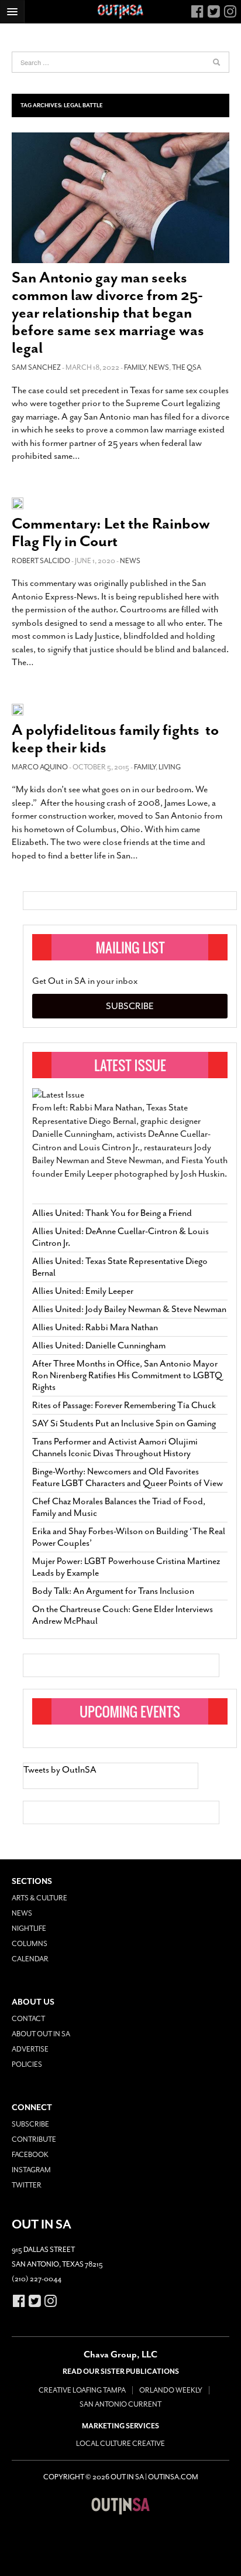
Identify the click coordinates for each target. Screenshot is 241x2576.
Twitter (27, 2185)
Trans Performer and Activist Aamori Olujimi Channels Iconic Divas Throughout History (115, 1447)
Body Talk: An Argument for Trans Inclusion (113, 1591)
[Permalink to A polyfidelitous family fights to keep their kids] (18, 709)
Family (135, 367)
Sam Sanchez (36, 367)
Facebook (30, 2155)
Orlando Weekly (171, 2390)
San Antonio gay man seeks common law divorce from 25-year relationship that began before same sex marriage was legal (108, 313)
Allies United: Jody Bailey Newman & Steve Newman (129, 1309)
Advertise (30, 2049)
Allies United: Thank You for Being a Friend (112, 1213)
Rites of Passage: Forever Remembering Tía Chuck (124, 1405)
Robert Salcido (41, 561)
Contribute (34, 2139)
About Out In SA (41, 2034)
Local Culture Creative (120, 2444)
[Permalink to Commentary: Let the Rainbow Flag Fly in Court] (18, 502)
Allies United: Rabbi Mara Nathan (95, 1327)
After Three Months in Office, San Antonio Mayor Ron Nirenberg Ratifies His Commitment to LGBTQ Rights (127, 1375)
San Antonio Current (120, 2404)
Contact (28, 2019)
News (159, 367)
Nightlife (29, 1928)
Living (170, 767)
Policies (27, 2064)
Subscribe (130, 1006)
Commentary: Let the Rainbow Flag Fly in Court (111, 532)
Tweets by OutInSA (60, 1770)
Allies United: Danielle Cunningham (99, 1345)
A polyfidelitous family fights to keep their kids (115, 739)
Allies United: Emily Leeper (83, 1291)
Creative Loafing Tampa (82, 2390)
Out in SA (120, 2506)
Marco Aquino (40, 767)
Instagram (31, 2170)
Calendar (30, 1959)
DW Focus (120, 12)
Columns (30, 1944)
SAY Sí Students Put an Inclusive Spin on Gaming (124, 1423)
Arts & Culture (39, 1898)
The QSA (187, 367)
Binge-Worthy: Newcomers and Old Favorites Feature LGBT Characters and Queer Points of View (128, 1477)
